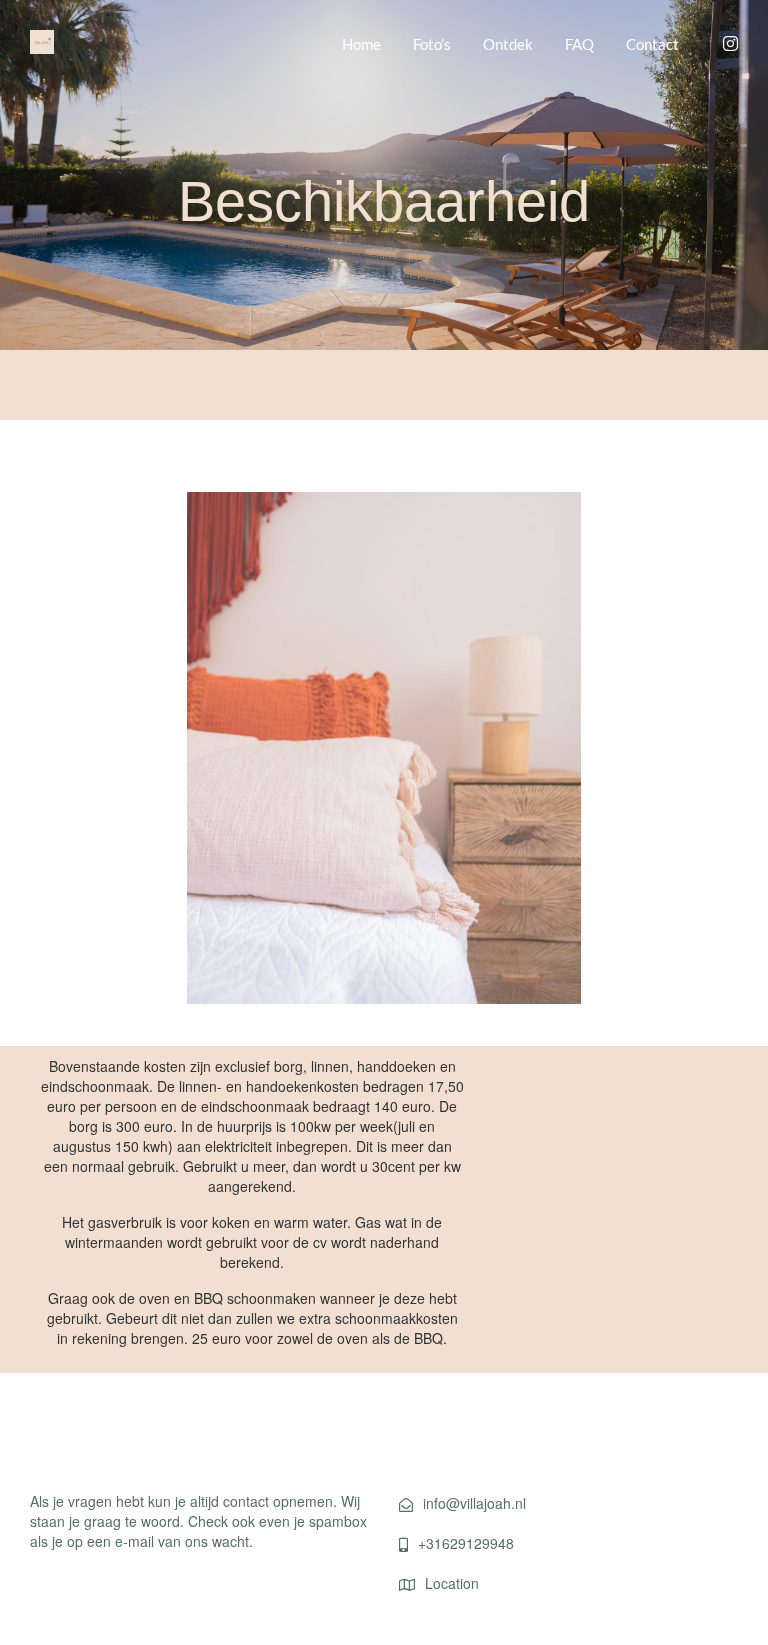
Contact (652, 44)
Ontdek (508, 44)
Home (361, 44)
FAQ (579, 44)
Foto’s (432, 44)
